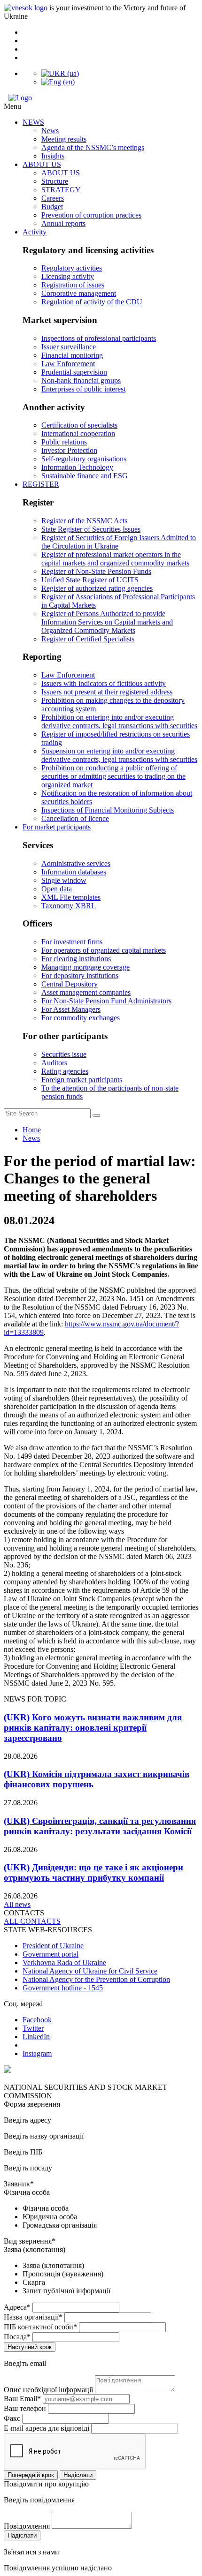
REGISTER (41, 484)
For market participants (57, 827)
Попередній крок (31, 2475)
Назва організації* (33, 2317)
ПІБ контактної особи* (40, 2327)
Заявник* (19, 2184)
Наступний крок (30, 2347)
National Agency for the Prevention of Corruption (96, 1979)
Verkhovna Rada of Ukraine (64, 1962)
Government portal (50, 1954)
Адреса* (17, 2307)
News (31, 1138)
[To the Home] (101, 98)
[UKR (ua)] (60, 73)
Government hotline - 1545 (63, 1988)
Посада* (17, 2337)
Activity (35, 232)
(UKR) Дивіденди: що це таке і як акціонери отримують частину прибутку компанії (93, 1872)
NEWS (33, 122)
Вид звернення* (30, 2241)
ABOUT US (42, 164)
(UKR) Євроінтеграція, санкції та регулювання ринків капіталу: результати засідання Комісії (100, 1826)
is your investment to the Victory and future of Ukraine (95, 12)
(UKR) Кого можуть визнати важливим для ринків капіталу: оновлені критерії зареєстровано (93, 1728)
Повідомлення (27, 2526)
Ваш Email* (22, 2399)
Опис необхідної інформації (48, 2390)
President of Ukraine (53, 1946)
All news (17, 1904)
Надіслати (78, 2475)
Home (32, 1130)
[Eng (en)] (58, 82)
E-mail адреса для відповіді (47, 2428)
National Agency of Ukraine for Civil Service (90, 1971)
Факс (12, 2418)
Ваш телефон (25, 2408)
